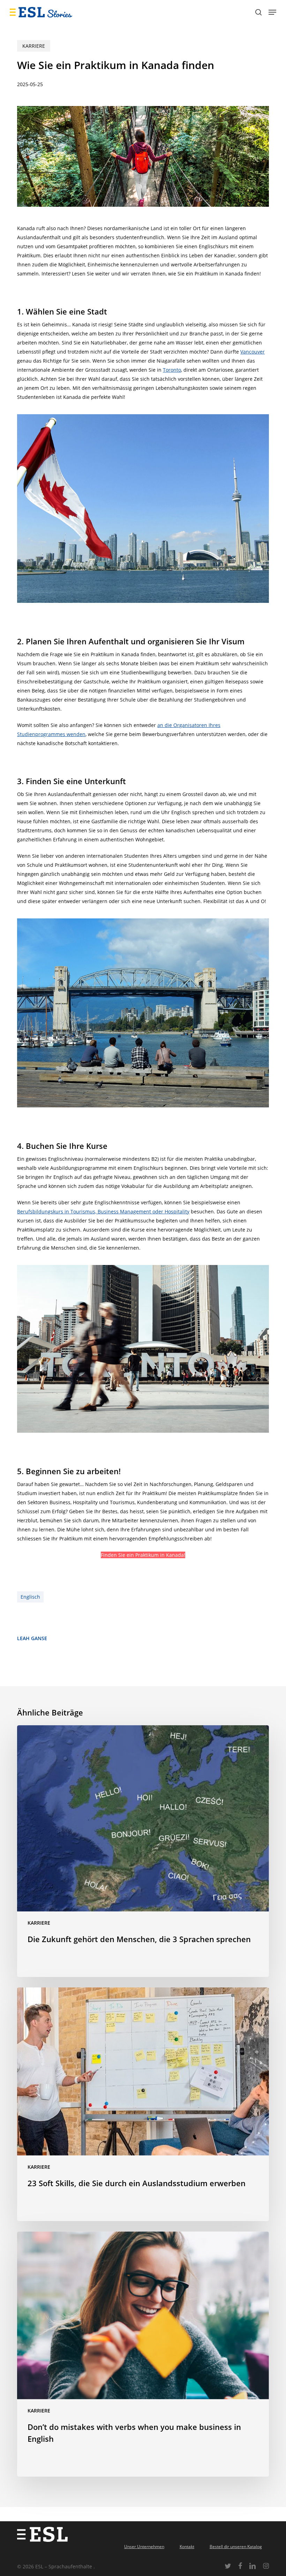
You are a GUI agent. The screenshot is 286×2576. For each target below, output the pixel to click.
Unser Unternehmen (144, 2547)
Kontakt (187, 2547)
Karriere (34, 46)
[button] (272, 12)
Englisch (30, 1597)
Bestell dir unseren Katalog (236, 2547)
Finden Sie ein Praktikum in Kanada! (143, 1555)
